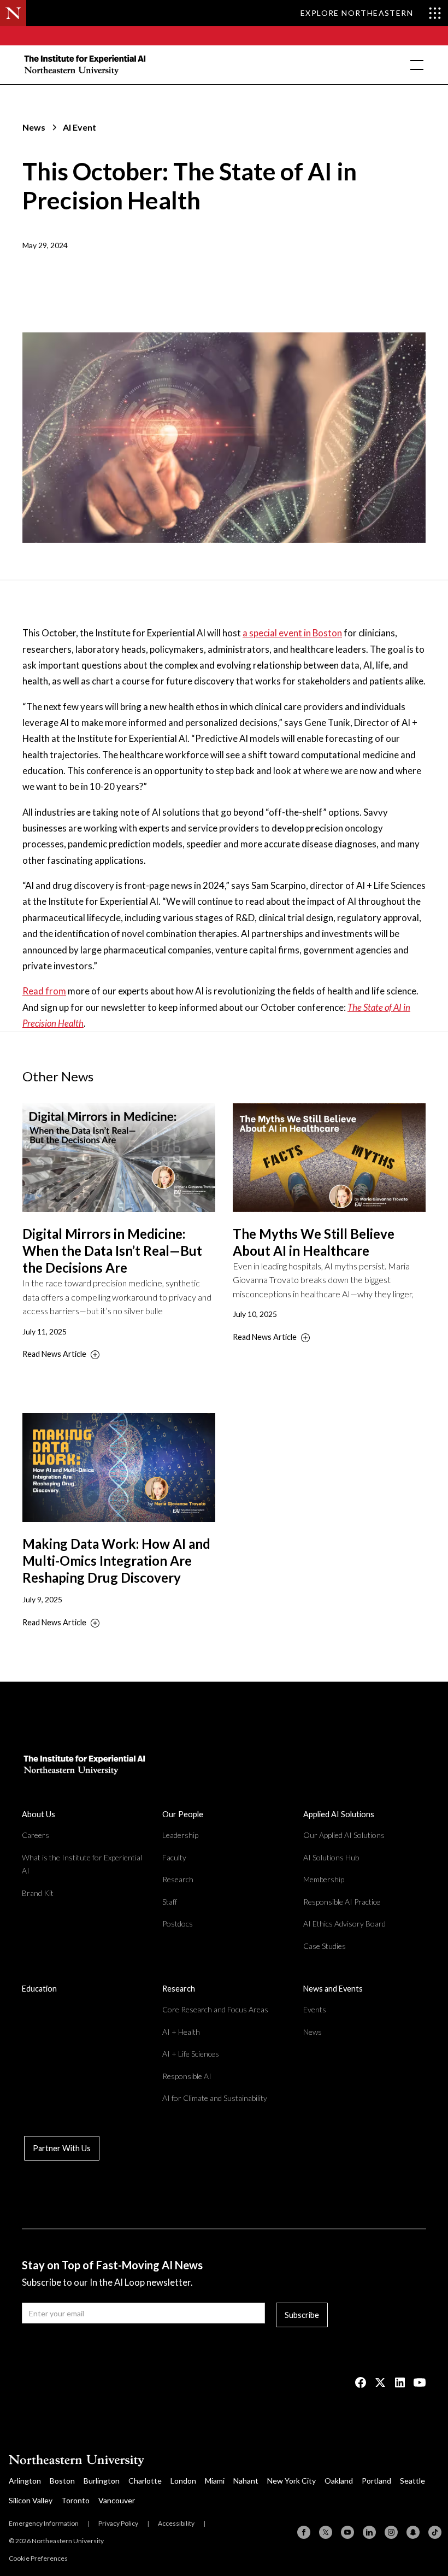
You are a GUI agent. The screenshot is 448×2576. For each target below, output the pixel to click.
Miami (215, 2481)
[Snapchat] (413, 2532)
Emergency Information (44, 2523)
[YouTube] (347, 2532)
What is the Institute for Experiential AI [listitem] (82, 1864)
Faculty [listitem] (174, 1857)
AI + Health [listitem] (181, 2032)
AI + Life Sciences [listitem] (191, 2054)
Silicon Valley (31, 2500)
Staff (170, 1902)
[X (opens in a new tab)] (380, 2382)
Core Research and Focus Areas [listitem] (215, 2009)
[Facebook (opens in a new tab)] (361, 2382)
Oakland (339, 2481)
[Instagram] (391, 2532)
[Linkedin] (369, 2532)
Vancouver (117, 2500)
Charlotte (145, 2481)
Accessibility (176, 2523)
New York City (291, 2481)
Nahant (246, 2481)
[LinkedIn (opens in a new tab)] (400, 2382)
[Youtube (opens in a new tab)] (420, 2382)
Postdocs (178, 1924)
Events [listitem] (315, 2009)
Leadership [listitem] (180, 1835)
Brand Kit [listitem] (38, 1893)
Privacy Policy (118, 2523)
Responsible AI (187, 2076)
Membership (324, 1879)
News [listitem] (313, 2032)
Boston (62, 2481)
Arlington (25, 2481)
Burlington (102, 2481)
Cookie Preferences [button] (38, 2558)
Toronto (75, 2500)
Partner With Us (62, 2148)
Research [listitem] (178, 1879)
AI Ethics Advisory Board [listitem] (344, 1924)
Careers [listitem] (36, 1835)
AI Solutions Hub (331, 1857)
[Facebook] (304, 2532)
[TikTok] (435, 2532)
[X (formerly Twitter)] (326, 2532)
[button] (415, 65)
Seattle (412, 2481)
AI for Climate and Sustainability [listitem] (215, 2098)
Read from (44, 991)
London (183, 2481)
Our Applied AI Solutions (344, 1835)
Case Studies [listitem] (325, 1946)
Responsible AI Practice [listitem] (342, 1902)
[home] (86, 65)
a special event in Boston (292, 633)
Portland (376, 2481)
